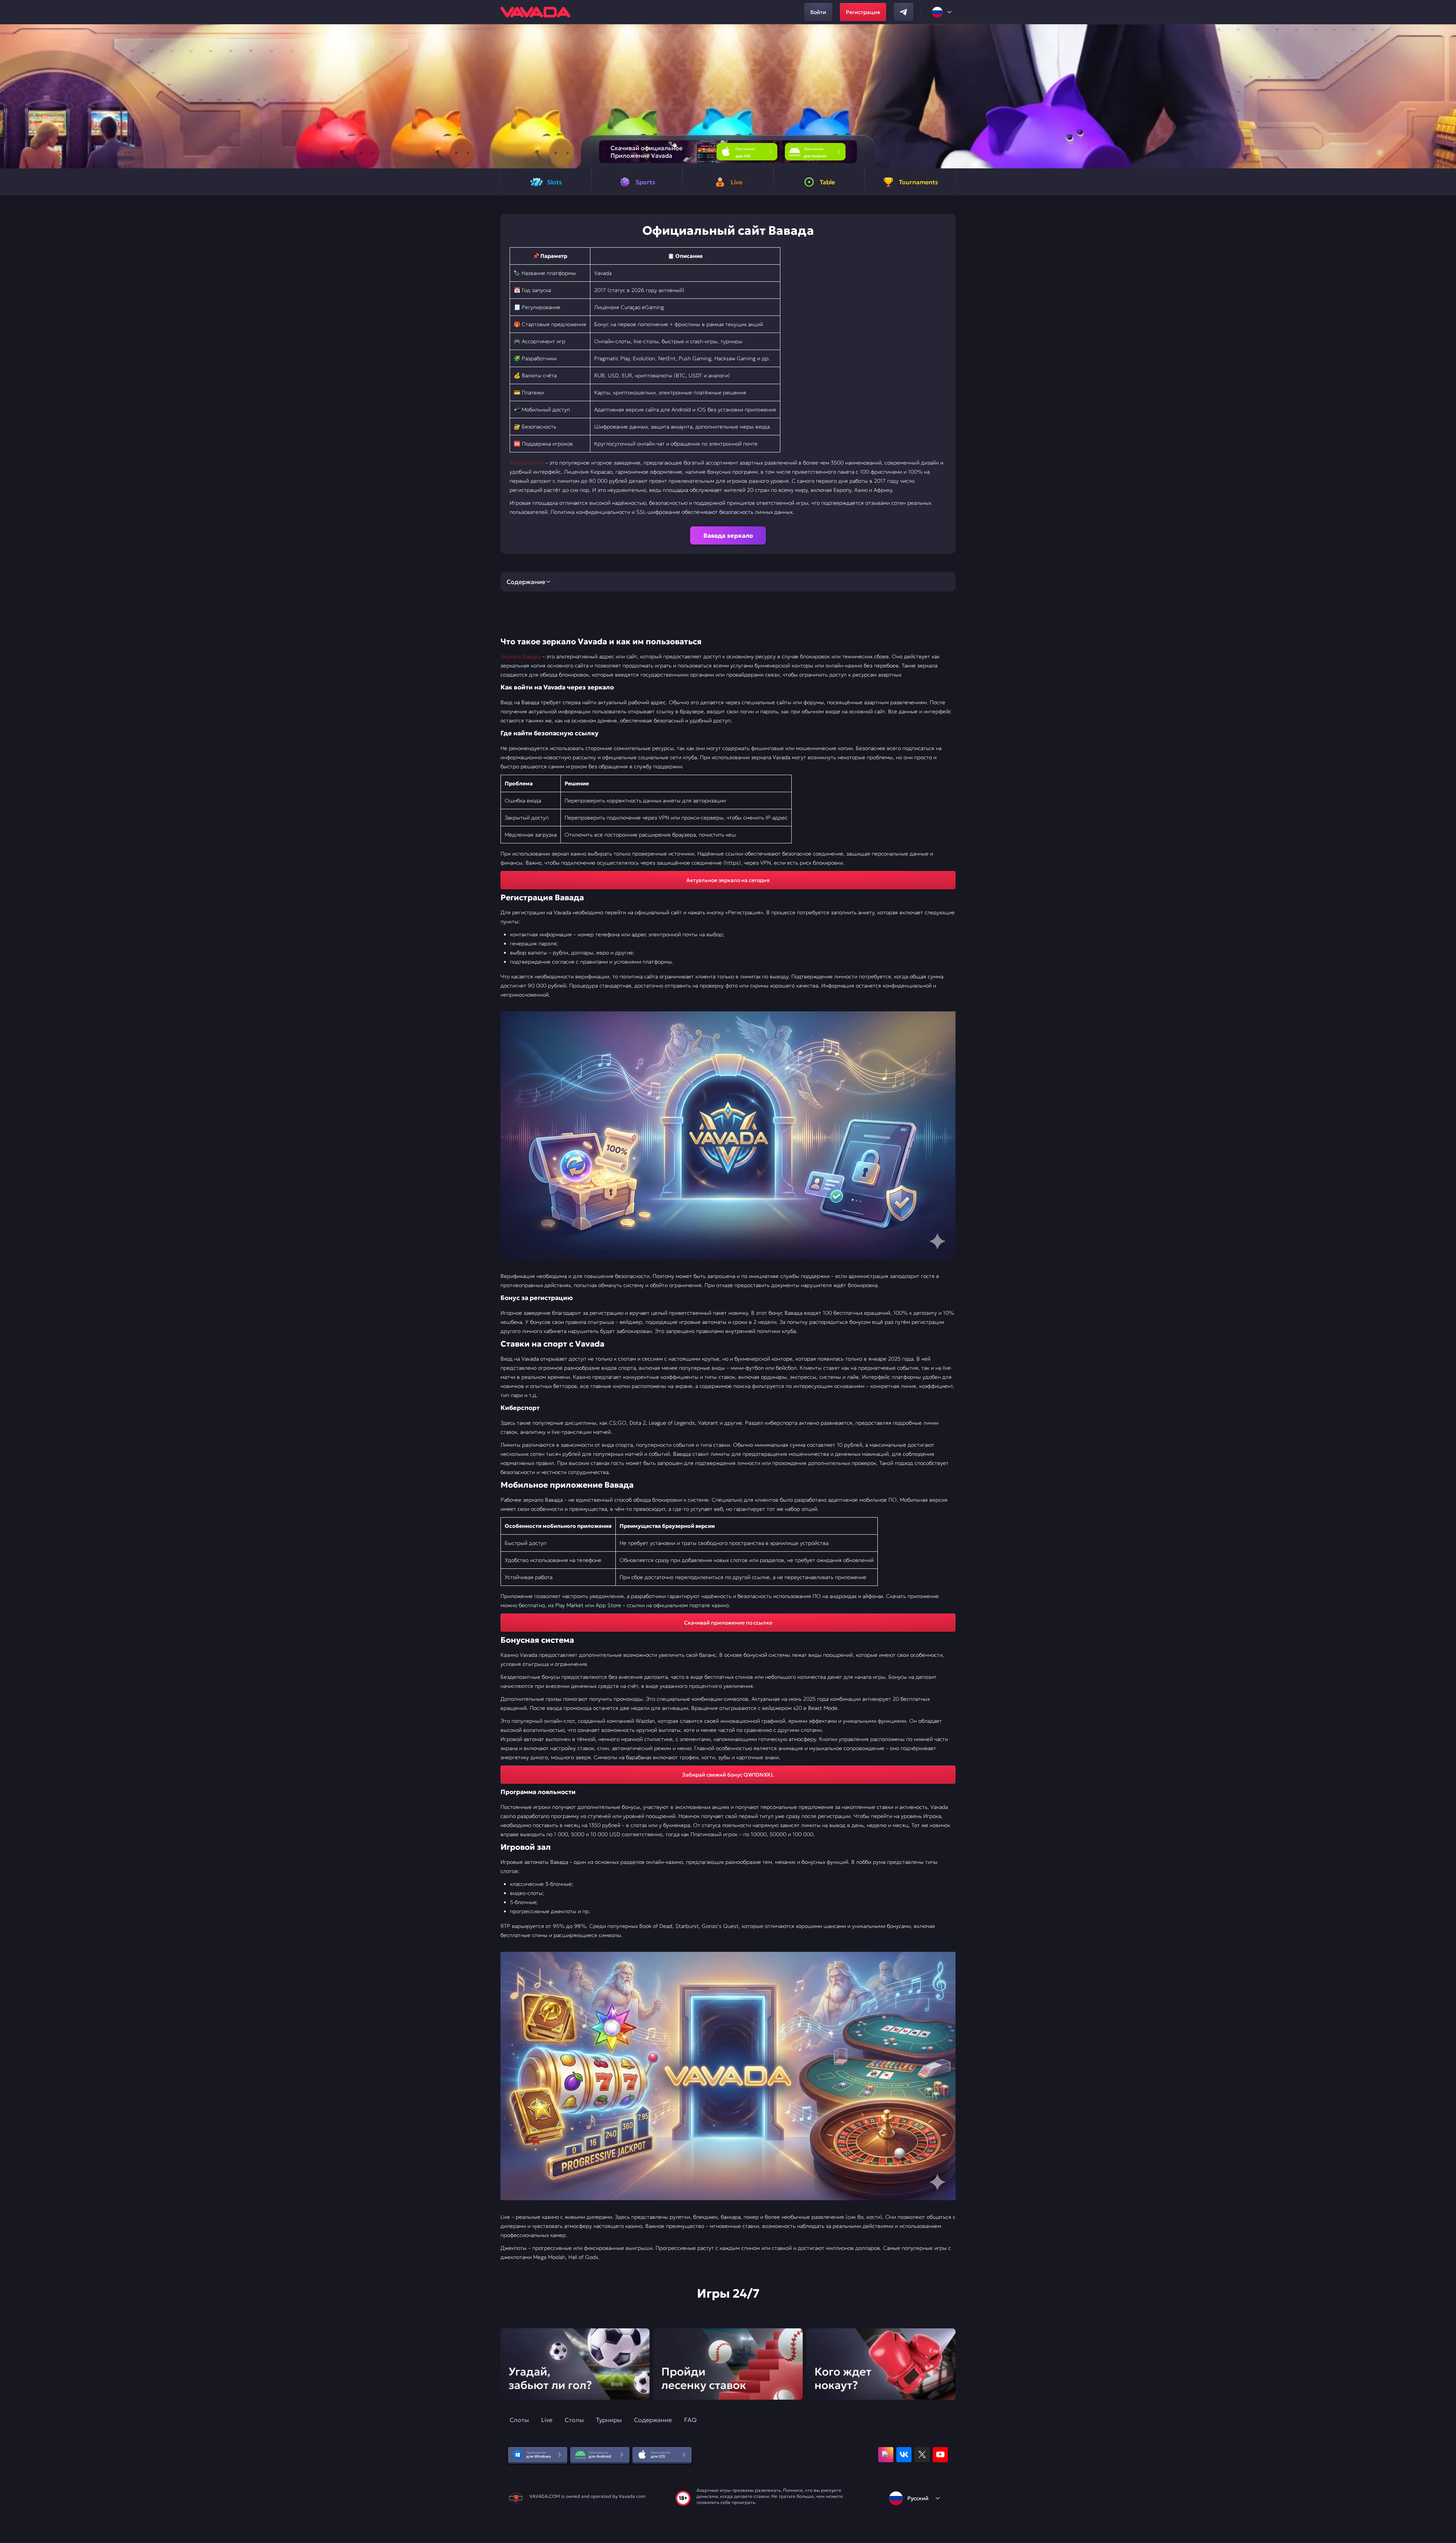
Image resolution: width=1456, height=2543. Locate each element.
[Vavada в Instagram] (886, 2455)
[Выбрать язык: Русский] (942, 12)
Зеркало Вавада (521, 656)
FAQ (690, 2420)
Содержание (653, 2420)
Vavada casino (527, 463)
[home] (535, 12)
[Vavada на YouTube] (940, 2455)
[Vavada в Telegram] (904, 12)
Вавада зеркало (728, 535)
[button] (1447, 96)
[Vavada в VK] (904, 2455)
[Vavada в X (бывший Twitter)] (922, 2455)
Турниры (609, 2420)
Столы (574, 2420)
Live (547, 2420)
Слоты (519, 2420)
